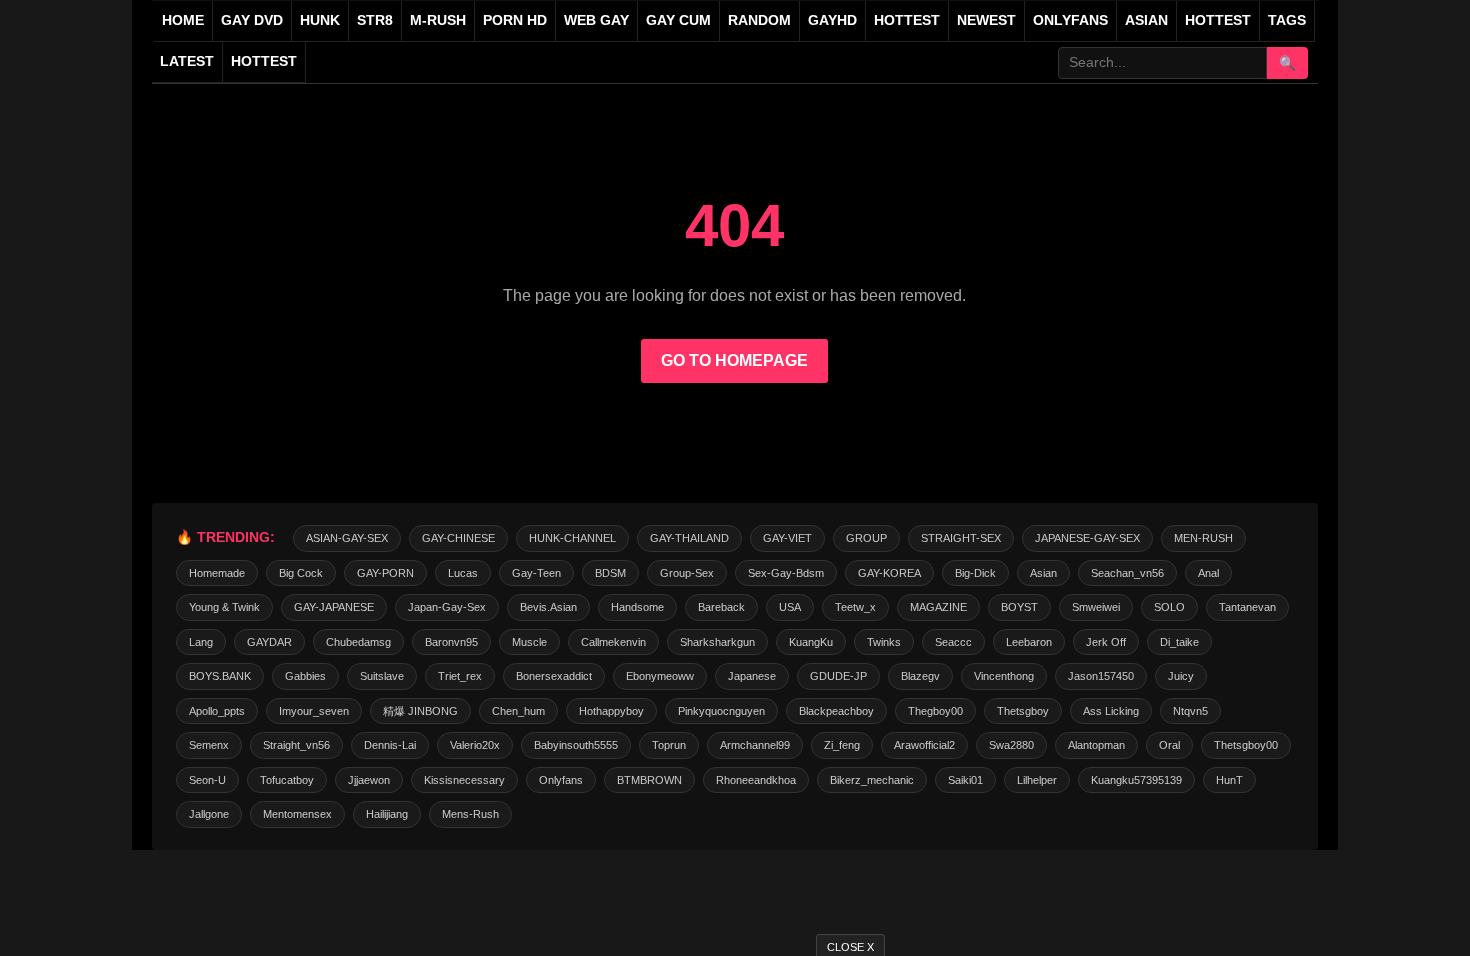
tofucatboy (287, 780)
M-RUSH (438, 20)
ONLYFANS (1070, 20)
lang (201, 642)
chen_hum (518, 711)
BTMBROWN (649, 780)
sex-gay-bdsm (786, 573)
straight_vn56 (296, 745)
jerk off (1106, 642)
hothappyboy (611, 711)
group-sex (687, 573)
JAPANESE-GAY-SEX (1087, 538)
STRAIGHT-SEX (961, 538)
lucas (463, 573)
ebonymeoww (660, 676)
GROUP (866, 538)
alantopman (1096, 745)
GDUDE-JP (838, 676)
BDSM (610, 573)
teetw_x (855, 607)
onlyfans (561, 780)
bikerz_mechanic (872, 780)
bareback (721, 607)
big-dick (975, 573)
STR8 (375, 20)
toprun (669, 745)
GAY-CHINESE (458, 538)
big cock (301, 573)
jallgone (209, 814)
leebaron (1029, 642)
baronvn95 (451, 642)
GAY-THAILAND (689, 538)
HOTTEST (907, 20)
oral (1169, 745)
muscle (529, 642)
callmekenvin (613, 642)
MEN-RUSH (1203, 538)
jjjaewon (369, 780)
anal (1208, 573)
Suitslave (382, 676)
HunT (1229, 780)
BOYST (1019, 607)
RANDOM (759, 20)
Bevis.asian (548, 607)
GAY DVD (252, 20)
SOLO (1169, 607)
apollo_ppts (217, 711)
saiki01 (965, 780)
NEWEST (986, 20)
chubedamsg (358, 642)
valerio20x (475, 745)
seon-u (207, 780)
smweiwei (1096, 607)
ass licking (1111, 711)
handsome (637, 607)
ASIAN (1146, 20)
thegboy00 (935, 711)
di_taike (1179, 642)
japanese (752, 676)
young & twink (224, 607)
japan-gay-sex (447, 607)
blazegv (920, 676)
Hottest (1218, 20)
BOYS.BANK (220, 676)
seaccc (953, 642)
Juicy (1181, 676)
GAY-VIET (787, 538)
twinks (884, 642)
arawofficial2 (924, 745)
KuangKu (811, 642)
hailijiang (387, 814)
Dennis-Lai (390, 745)
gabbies (305, 676)
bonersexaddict (554, 676)
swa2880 (1011, 745)
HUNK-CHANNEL (572, 538)
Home (183, 20)
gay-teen (536, 573)
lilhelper (1037, 780)
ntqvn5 (1190, 711)
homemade (217, 573)
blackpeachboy (836, 711)
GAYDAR (269, 642)
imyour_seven (314, 711)
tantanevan (1247, 607)
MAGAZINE (938, 607)
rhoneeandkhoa (756, 780)
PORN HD (515, 20)
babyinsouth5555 (576, 745)
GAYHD (832, 20)
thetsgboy (1023, 711)
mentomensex (297, 814)
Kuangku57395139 (1136, 780)
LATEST (187, 61)
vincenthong (1004, 676)
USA (790, 607)
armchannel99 (755, 745)
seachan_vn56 (1127, 573)
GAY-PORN (385, 573)
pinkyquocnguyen (721, 711)
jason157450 (1101, 676)
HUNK (320, 20)
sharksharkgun (717, 642)
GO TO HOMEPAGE (734, 360)
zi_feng (842, 745)
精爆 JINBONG (420, 711)
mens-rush (470, 814)
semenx (209, 745)
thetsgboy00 (1246, 745)
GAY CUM (678, 20)
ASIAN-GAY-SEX (347, 538)
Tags (1287, 20)
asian (1043, 573)
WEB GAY (596, 20)
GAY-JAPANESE (334, 607)
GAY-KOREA (889, 573)
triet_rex (460, 676)
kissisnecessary (464, 780)
